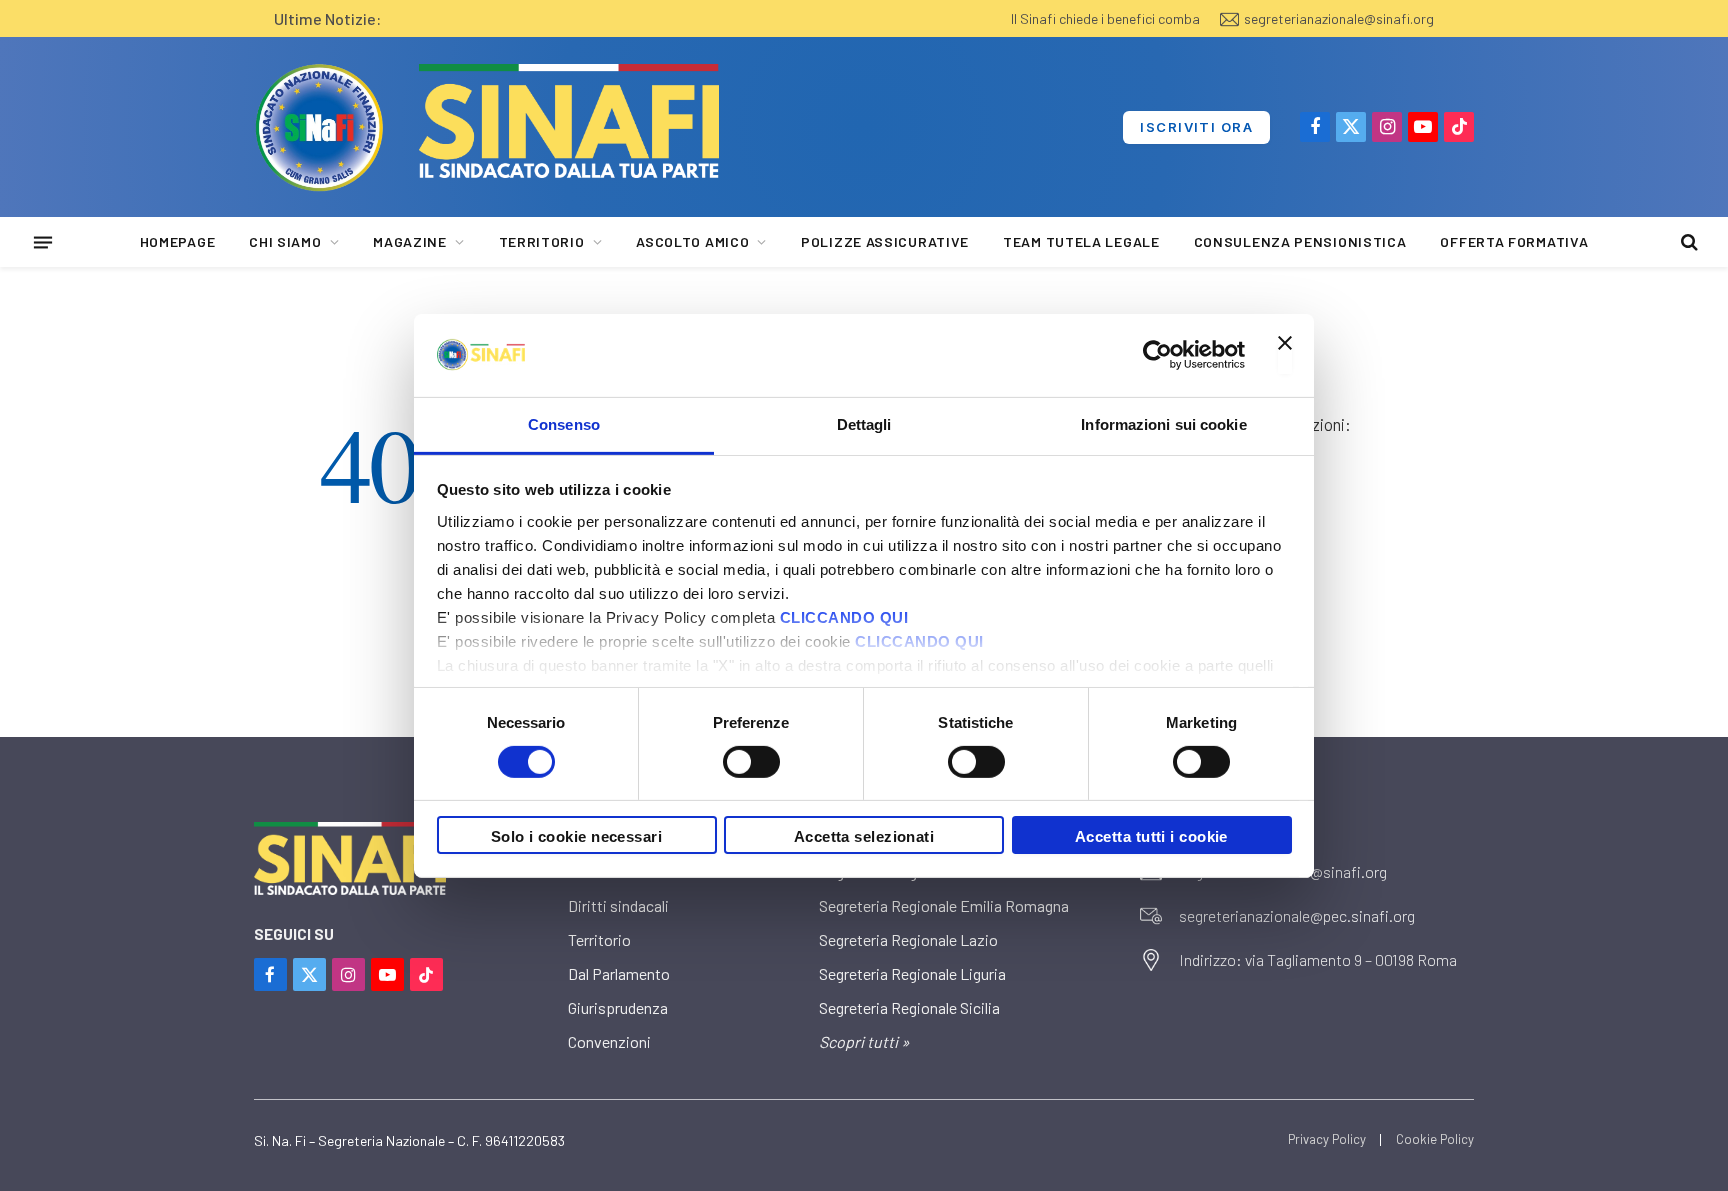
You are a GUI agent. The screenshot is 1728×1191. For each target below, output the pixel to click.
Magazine (410, 241)
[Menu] (43, 242)
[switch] (751, 762)
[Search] (1687, 242)
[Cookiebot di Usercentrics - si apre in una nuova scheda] (1157, 355)
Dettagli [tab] (864, 423)
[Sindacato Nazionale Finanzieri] (319, 127)
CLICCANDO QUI (844, 616)
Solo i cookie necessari (576, 836)
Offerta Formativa (1514, 241)
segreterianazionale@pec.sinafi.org (1297, 915)
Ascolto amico (692, 241)
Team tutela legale (1081, 241)
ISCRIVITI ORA (1196, 127)
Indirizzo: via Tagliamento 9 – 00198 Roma (1318, 959)
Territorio (542, 241)
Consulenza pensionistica (1300, 241)
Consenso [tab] (564, 423)
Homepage (178, 241)
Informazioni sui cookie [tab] (1163, 423)
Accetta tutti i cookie (1151, 836)
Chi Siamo (285, 241)
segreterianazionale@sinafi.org (1339, 18)
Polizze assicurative (885, 241)
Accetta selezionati (864, 836)
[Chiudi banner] (1285, 355)
